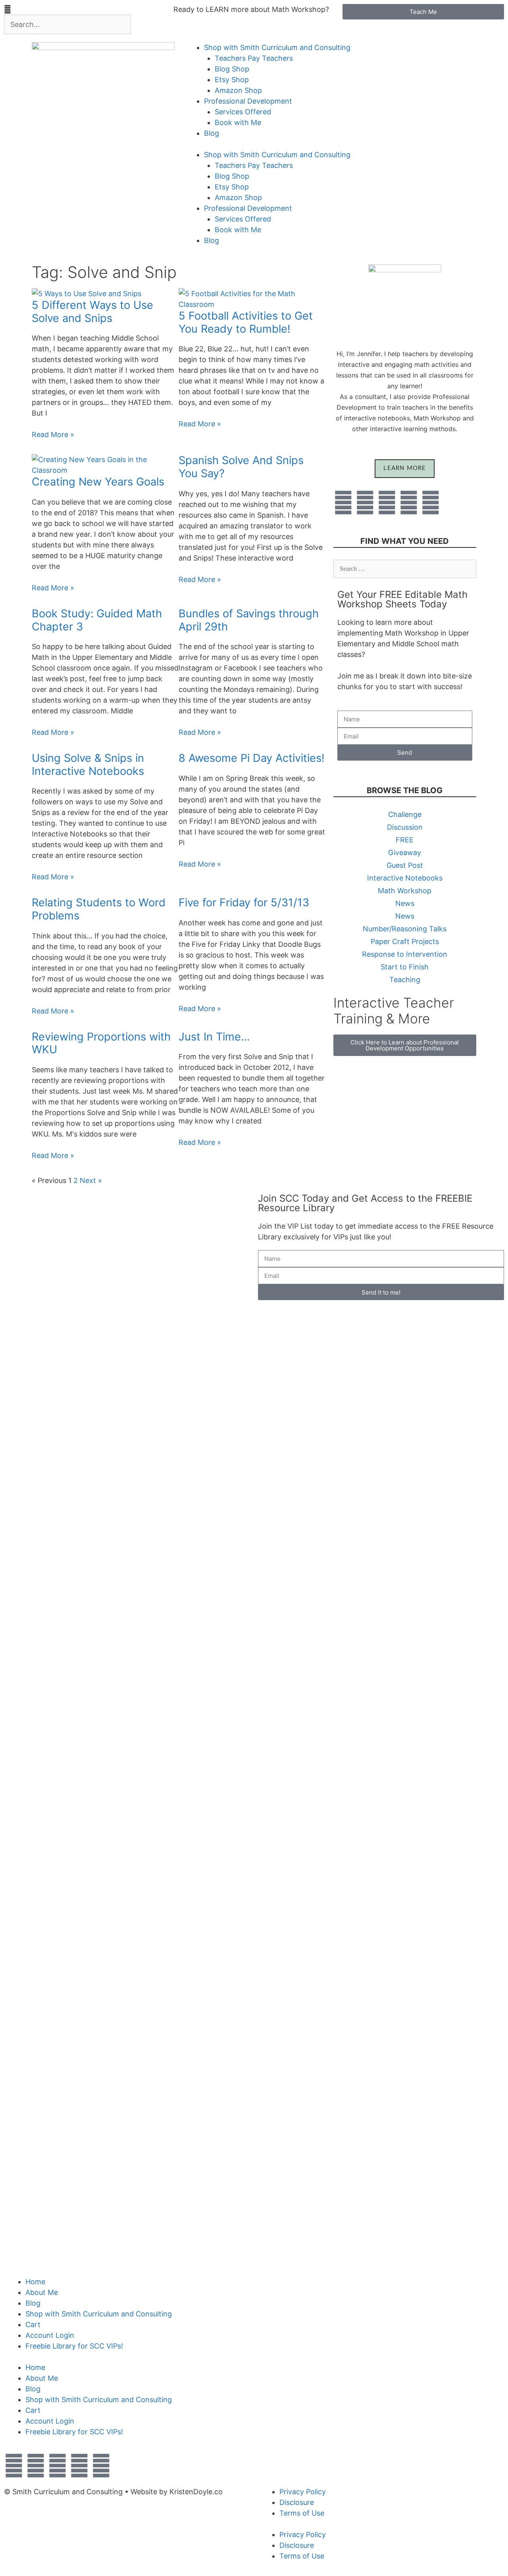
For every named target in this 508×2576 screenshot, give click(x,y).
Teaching (405, 980)
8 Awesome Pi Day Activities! (252, 758)
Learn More (405, 468)
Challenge (405, 814)
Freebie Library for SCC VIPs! (74, 2346)
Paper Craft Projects (405, 941)
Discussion (405, 827)
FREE (405, 840)
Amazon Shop (238, 90)
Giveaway (405, 853)
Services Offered (243, 112)
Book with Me (238, 122)
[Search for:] (405, 568)
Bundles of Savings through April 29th (249, 620)
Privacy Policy (303, 2492)
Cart (33, 2325)
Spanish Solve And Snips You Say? (241, 467)
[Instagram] (431, 503)
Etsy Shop (232, 80)
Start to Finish (405, 967)
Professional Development (248, 101)
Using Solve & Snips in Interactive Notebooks (88, 765)
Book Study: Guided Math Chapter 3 (97, 620)
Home (35, 2282)
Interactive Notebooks (405, 878)
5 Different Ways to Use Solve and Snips (92, 312)
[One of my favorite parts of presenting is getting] (177, 1729)
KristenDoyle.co (196, 2492)
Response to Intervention (405, 954)
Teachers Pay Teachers (254, 58)
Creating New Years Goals (98, 482)
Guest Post (405, 865)
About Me (42, 2292)
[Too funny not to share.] (77, 1209)
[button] (85, 9)
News (405, 903)
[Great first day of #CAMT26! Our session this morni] (227, 1515)
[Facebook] (343, 503)
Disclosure (297, 2502)
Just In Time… (214, 1037)
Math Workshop (405, 891)
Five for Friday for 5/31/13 (244, 903)
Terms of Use (302, 2513)
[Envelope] (409, 503)
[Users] (365, 503)
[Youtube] (387, 503)
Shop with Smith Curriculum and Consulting (277, 47)
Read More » (53, 434)
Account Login (50, 2335)
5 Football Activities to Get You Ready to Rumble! (246, 322)
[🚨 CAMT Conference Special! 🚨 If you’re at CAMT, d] (127, 1434)
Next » (91, 1180)
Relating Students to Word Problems (99, 909)
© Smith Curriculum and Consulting (63, 2492)
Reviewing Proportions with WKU (101, 1043)
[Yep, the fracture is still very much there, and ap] (27, 1504)
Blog (212, 133)
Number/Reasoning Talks (405, 929)
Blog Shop (232, 69)
